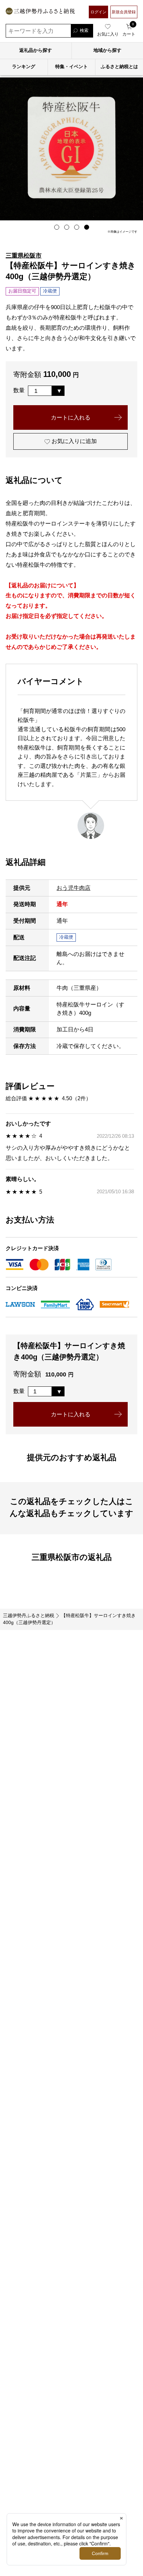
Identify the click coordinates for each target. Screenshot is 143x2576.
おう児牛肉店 (73, 888)
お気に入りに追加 (73, 441)
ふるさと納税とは (119, 67)
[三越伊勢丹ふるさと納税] (40, 12)
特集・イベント (71, 67)
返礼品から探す (36, 50)
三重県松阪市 (24, 255)
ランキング (24, 67)
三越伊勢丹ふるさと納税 (29, 1616)
